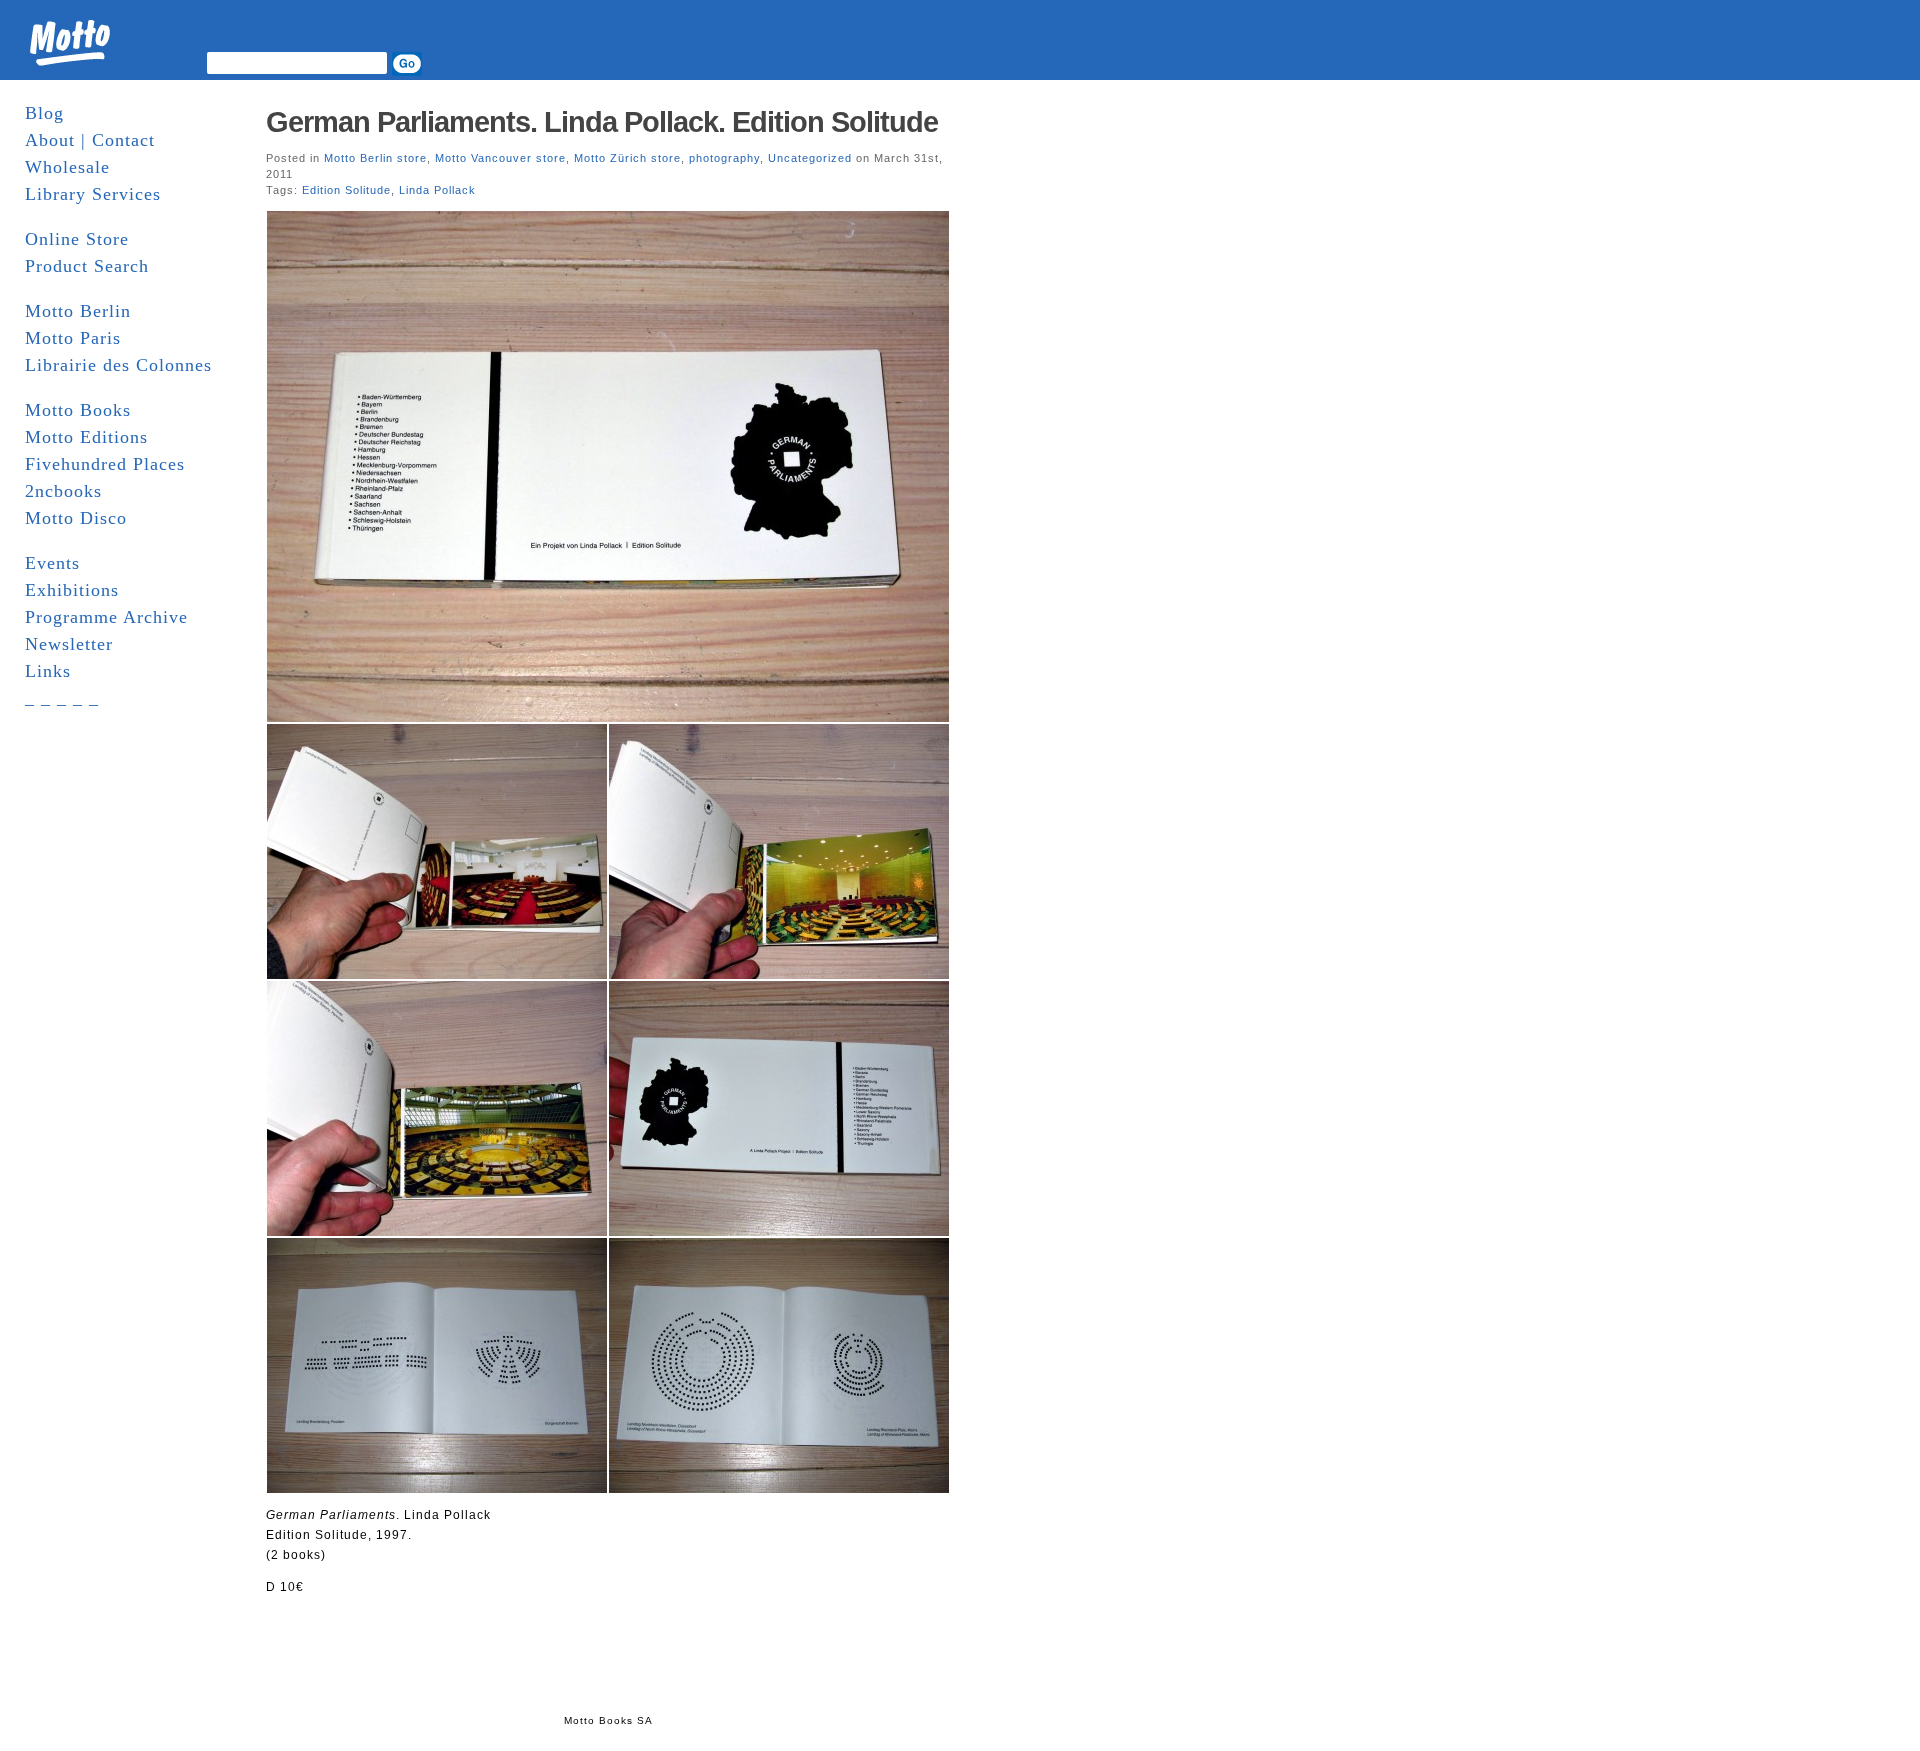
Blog (44, 113)
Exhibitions (72, 590)
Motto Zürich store (627, 158)
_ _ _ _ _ (62, 698)
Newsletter (69, 644)
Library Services (93, 194)
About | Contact (90, 140)
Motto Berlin (78, 311)
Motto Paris (73, 338)
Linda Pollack (437, 190)
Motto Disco (76, 518)
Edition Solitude (346, 190)
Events (52, 563)
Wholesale (67, 167)
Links (48, 671)
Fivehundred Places (105, 464)
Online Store (77, 239)
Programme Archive (106, 617)
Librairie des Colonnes (118, 365)
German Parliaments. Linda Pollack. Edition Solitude (602, 122)
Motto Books (78, 410)
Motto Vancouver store (500, 158)
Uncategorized (810, 158)
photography (724, 158)
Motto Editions (86, 437)
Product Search (87, 266)
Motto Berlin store (375, 158)
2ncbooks (63, 491)
